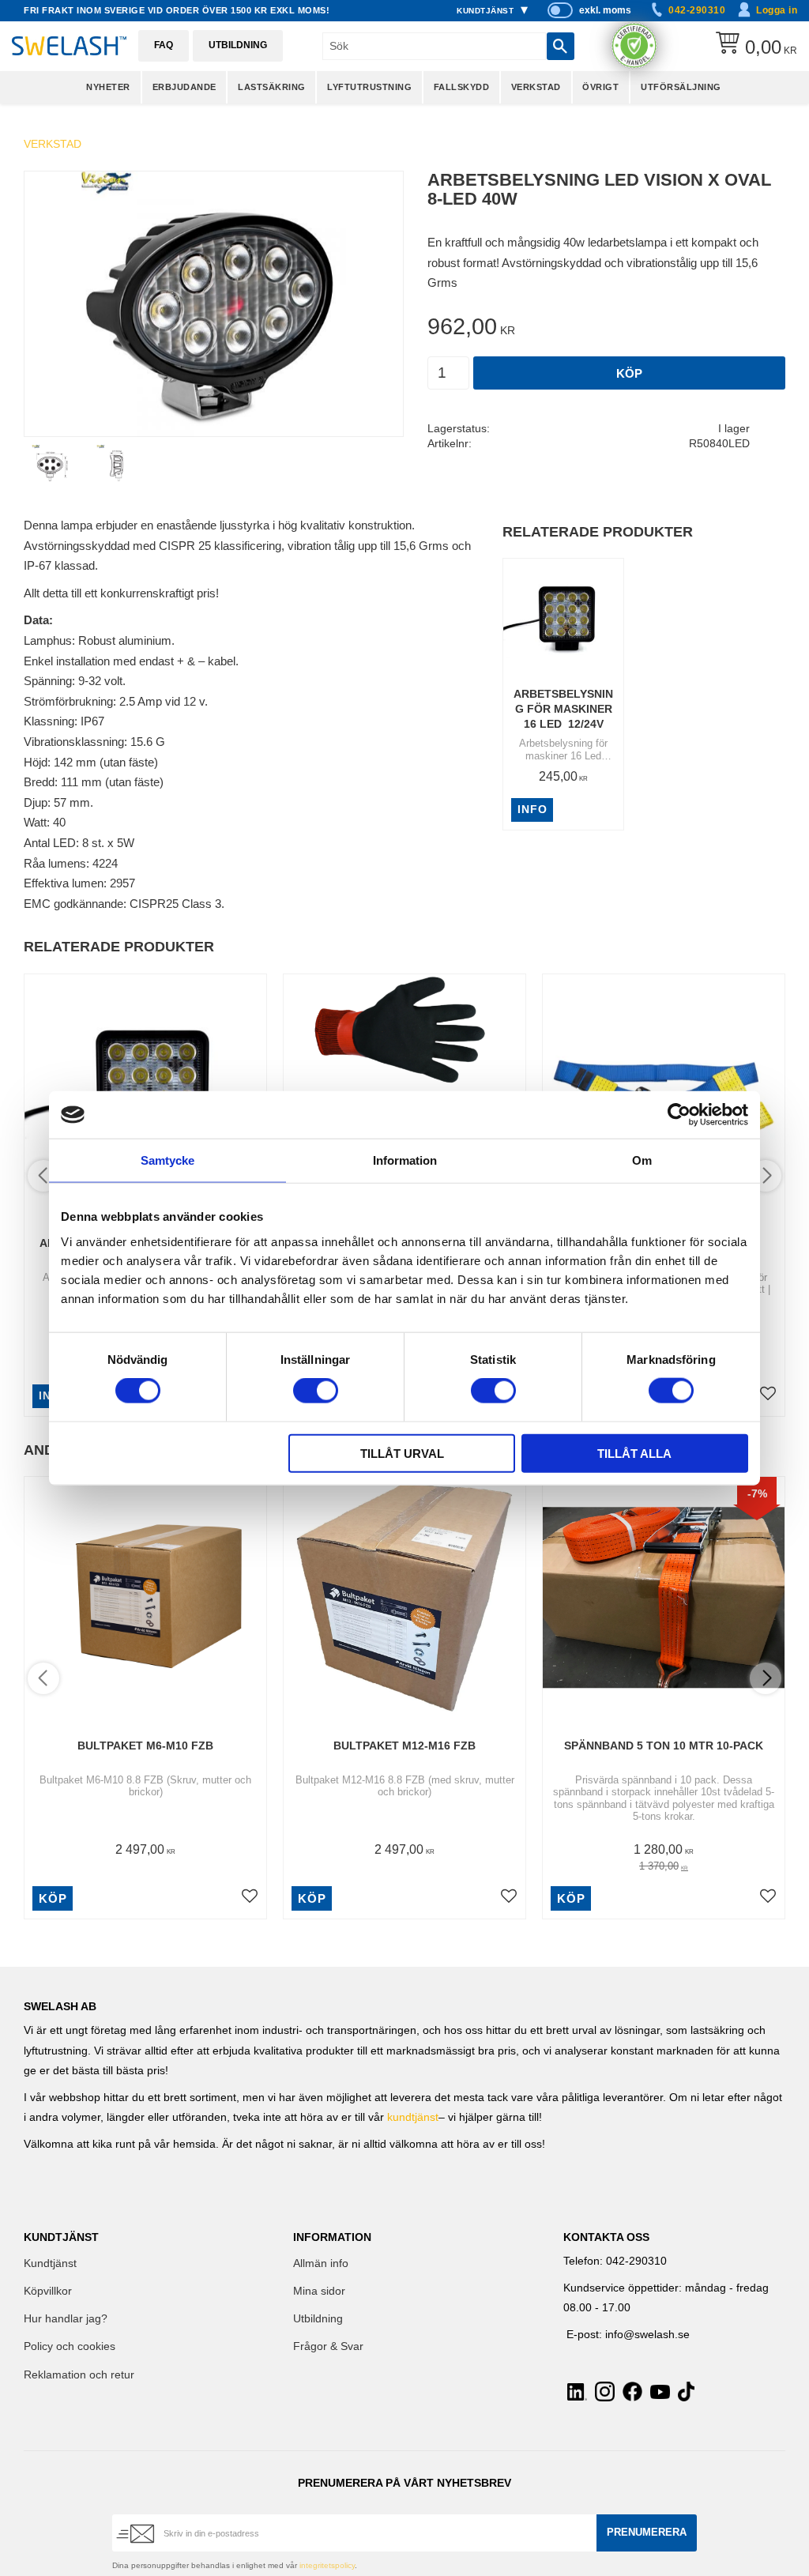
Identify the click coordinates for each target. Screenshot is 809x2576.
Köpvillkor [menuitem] (48, 2291)
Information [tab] (405, 1160)
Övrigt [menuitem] (600, 87)
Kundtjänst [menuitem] (485, 11)
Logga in (777, 10)
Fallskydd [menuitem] (462, 87)
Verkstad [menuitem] (536, 87)
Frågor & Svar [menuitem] (328, 2346)
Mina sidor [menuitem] (319, 2291)
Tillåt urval (402, 1453)
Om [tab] (642, 1160)
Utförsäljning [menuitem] (681, 87)
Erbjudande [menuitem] (184, 87)
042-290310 (697, 10)
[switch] (316, 1391)
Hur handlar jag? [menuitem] (66, 2319)
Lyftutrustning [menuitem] (369, 87)
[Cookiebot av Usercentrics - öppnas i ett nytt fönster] (679, 1115)
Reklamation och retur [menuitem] (79, 2375)
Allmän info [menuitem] (321, 2263)
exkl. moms (605, 10)
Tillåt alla (634, 1453)
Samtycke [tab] (167, 1160)
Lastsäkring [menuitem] (272, 87)
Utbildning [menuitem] (318, 2319)
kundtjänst (413, 2117)
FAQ (164, 45)
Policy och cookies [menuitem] (70, 2346)
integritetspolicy (327, 2565)
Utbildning (238, 45)
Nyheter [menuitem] (108, 87)
